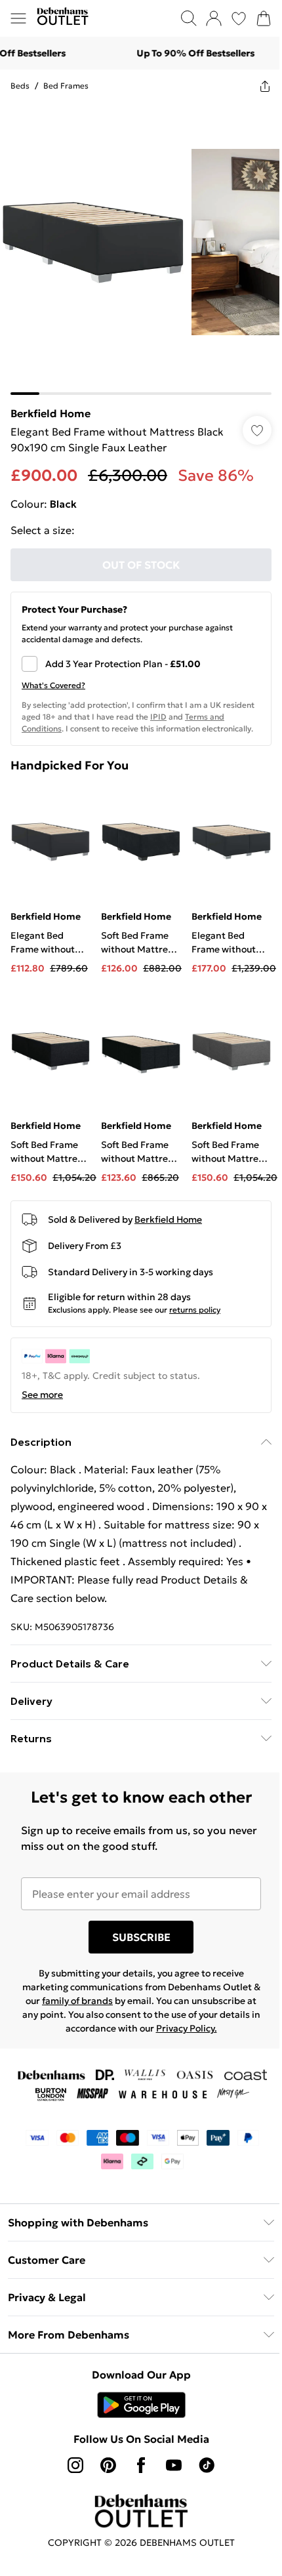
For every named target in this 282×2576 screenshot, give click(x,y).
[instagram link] (75, 2465)
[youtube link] (174, 2465)
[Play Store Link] (141, 2405)
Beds (20, 86)
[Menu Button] (18, 18)
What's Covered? (53, 685)
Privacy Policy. (187, 2028)
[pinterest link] (108, 2465)
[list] (141, 249)
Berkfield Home (50, 413)
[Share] (265, 86)
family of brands (77, 2001)
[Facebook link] (141, 2465)
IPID (158, 717)
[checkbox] (141, 664)
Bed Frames (66, 86)
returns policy (195, 1310)
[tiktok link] (207, 2465)
